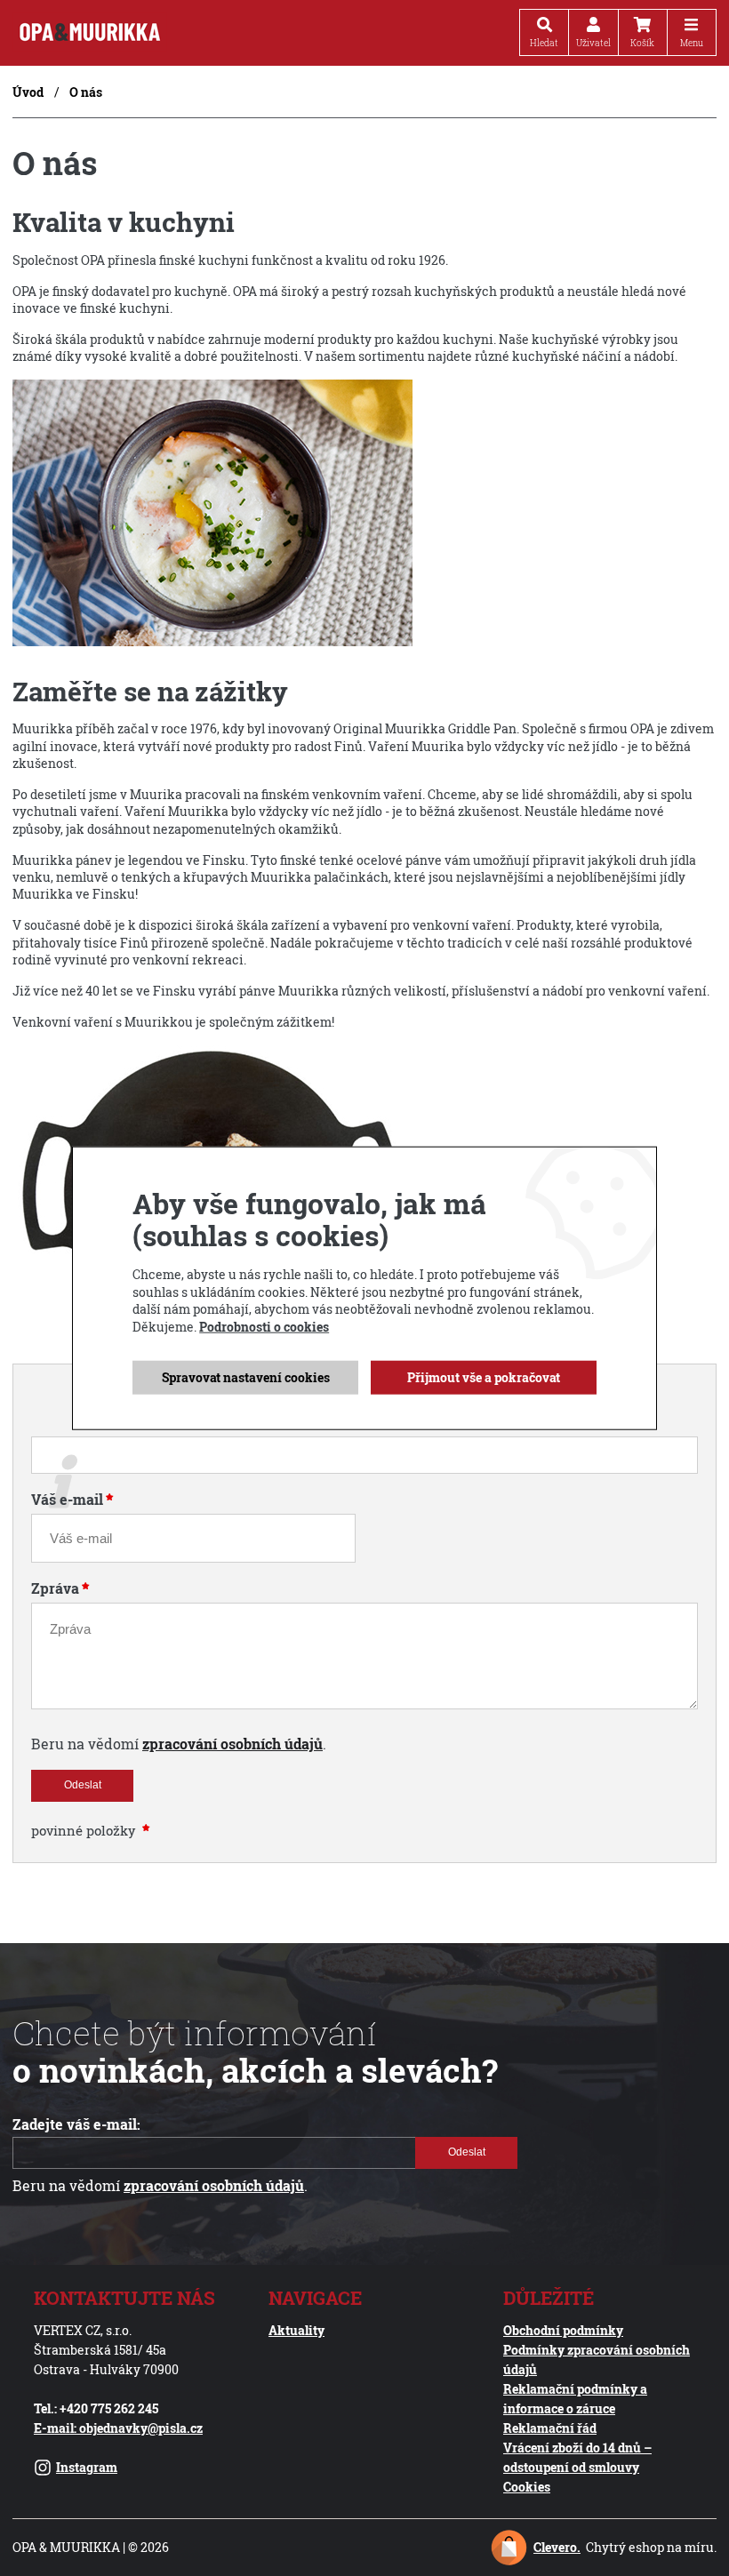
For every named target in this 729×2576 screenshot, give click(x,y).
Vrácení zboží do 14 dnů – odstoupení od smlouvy (577, 2457)
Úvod (28, 92)
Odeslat (83, 1785)
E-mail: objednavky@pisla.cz (118, 2428)
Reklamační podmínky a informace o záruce (575, 2399)
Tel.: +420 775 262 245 (96, 2408)
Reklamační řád (550, 2428)
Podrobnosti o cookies (264, 1327)
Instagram (87, 2467)
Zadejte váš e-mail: (76, 2124)
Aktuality (296, 2330)
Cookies (527, 2487)
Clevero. (557, 2547)
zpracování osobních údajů (232, 1744)
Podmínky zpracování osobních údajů (597, 2360)
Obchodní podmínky (563, 2330)
